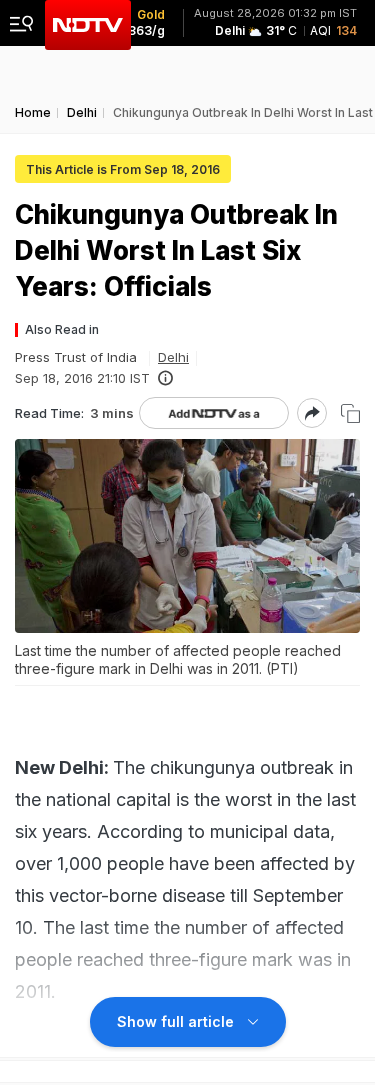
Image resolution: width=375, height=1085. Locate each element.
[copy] (350, 413)
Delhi (173, 357)
